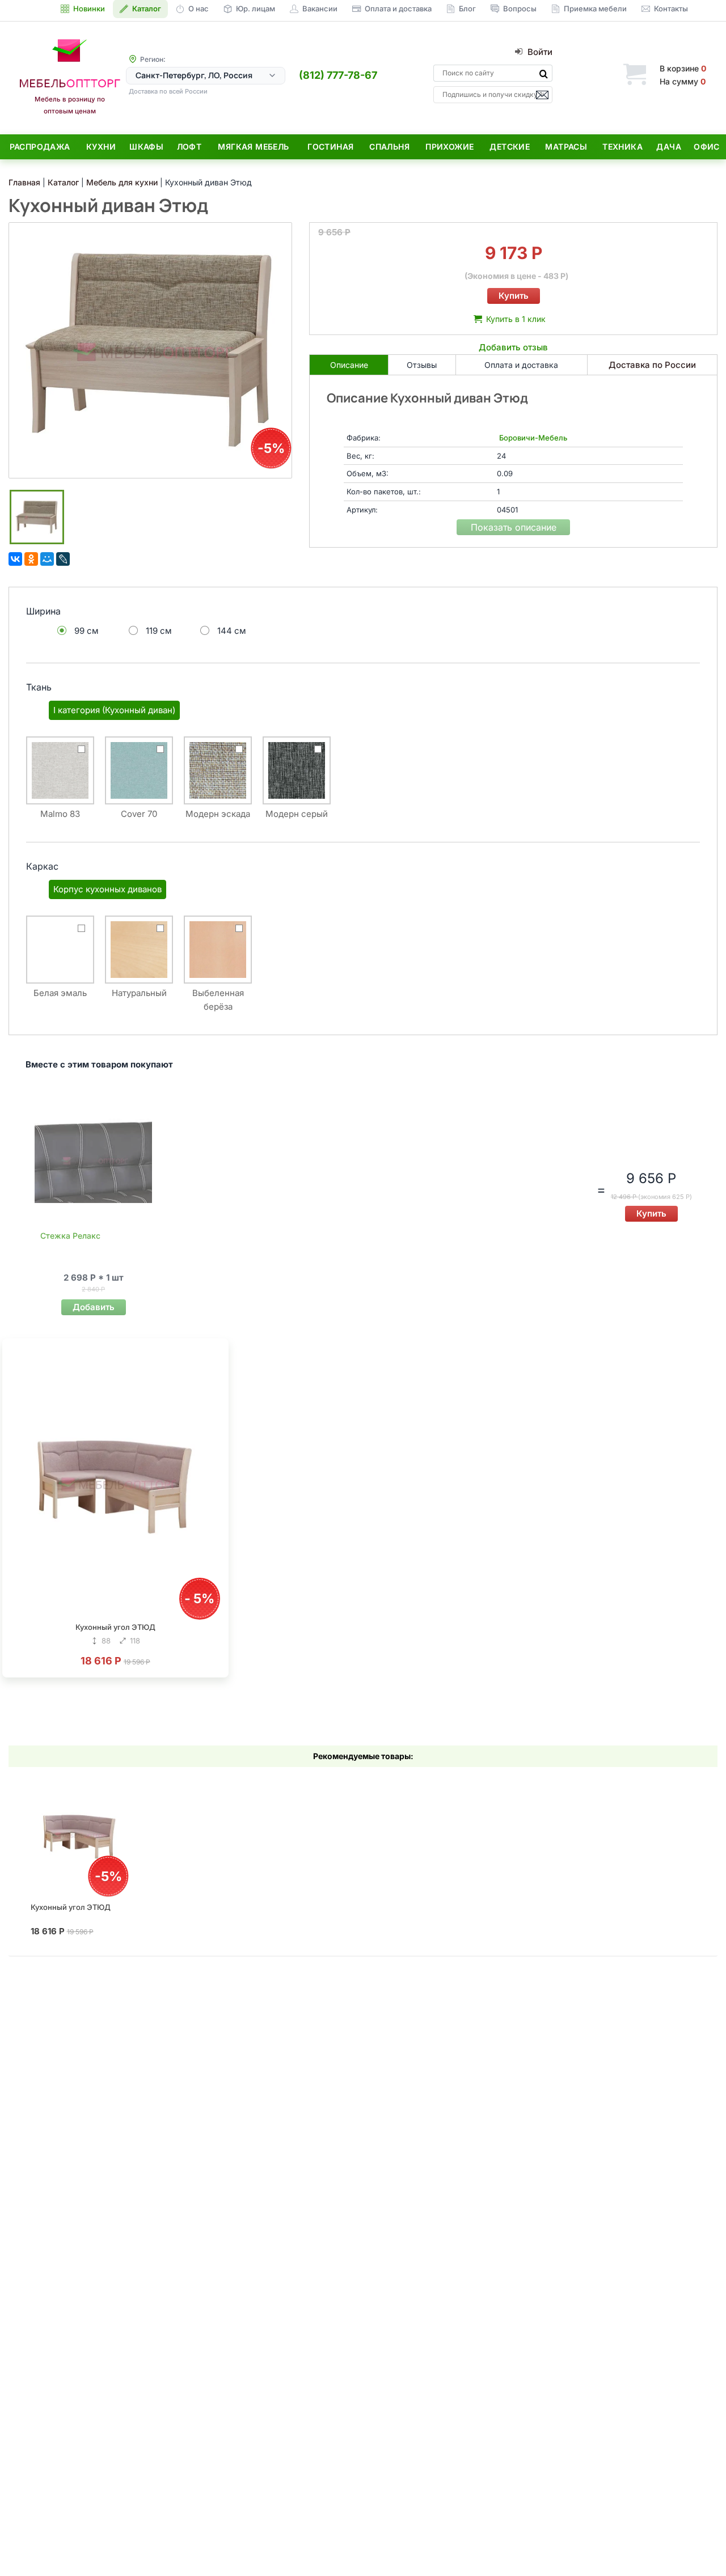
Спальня (389, 147)
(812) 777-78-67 (338, 75)
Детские (510, 147)
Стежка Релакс (70, 1236)
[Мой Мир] (47, 559)
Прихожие (449, 147)
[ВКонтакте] (15, 559)
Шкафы (146, 147)
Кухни (101, 147)
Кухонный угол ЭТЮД (115, 1627)
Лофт (189, 147)
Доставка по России (652, 365)
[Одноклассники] (31, 559)
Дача (669, 147)
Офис (707, 147)
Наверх (698, 2545)
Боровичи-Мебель (533, 438)
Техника (622, 147)
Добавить (94, 1307)
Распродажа (40, 147)
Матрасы (566, 147)
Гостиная (330, 147)
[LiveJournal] (63, 559)
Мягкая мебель (253, 147)
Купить (514, 296)
